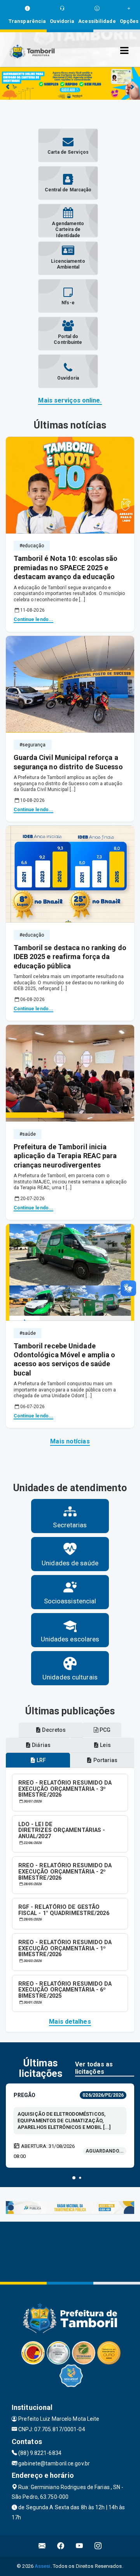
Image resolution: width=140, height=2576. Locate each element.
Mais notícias (70, 1441)
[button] (74, 2178)
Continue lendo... (34, 619)
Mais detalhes (70, 2022)
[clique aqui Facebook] (61, 2546)
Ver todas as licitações (94, 2068)
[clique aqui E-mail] (42, 2546)
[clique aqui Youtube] (80, 2546)
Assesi (43, 2566)
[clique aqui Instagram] (98, 2546)
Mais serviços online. (70, 400)
